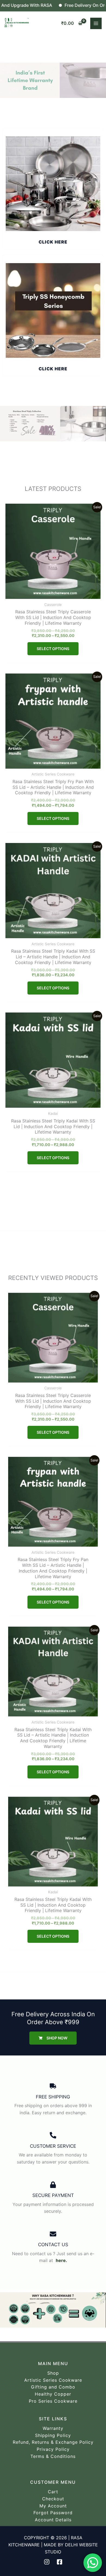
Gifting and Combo (53, 2387)
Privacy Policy (53, 2449)
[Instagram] (47, 2562)
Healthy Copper (53, 2394)
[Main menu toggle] (96, 23)
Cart (53, 2492)
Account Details (53, 2520)
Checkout (53, 2499)
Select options (53, 649)
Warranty (53, 2428)
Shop (53, 2373)
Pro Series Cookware (53, 2401)
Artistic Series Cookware (53, 2380)
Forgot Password (53, 2513)
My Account (53, 2506)
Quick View (53, 593)
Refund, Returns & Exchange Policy (53, 2442)
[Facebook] (60, 2562)
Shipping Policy (53, 2435)
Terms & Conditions (53, 2456)
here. (61, 2260)
